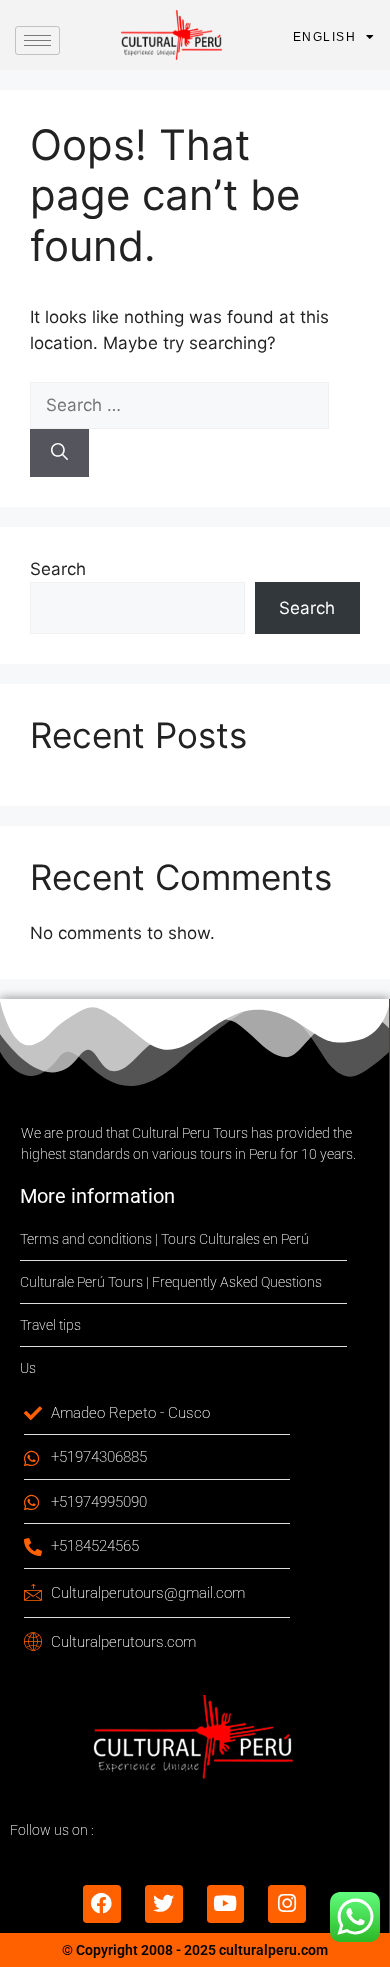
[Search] (59, 453)
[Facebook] (102, 1904)
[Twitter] (164, 1904)
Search (58, 569)
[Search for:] (179, 405)
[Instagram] (287, 1904)
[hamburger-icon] (37, 40)
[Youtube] (226, 1904)
